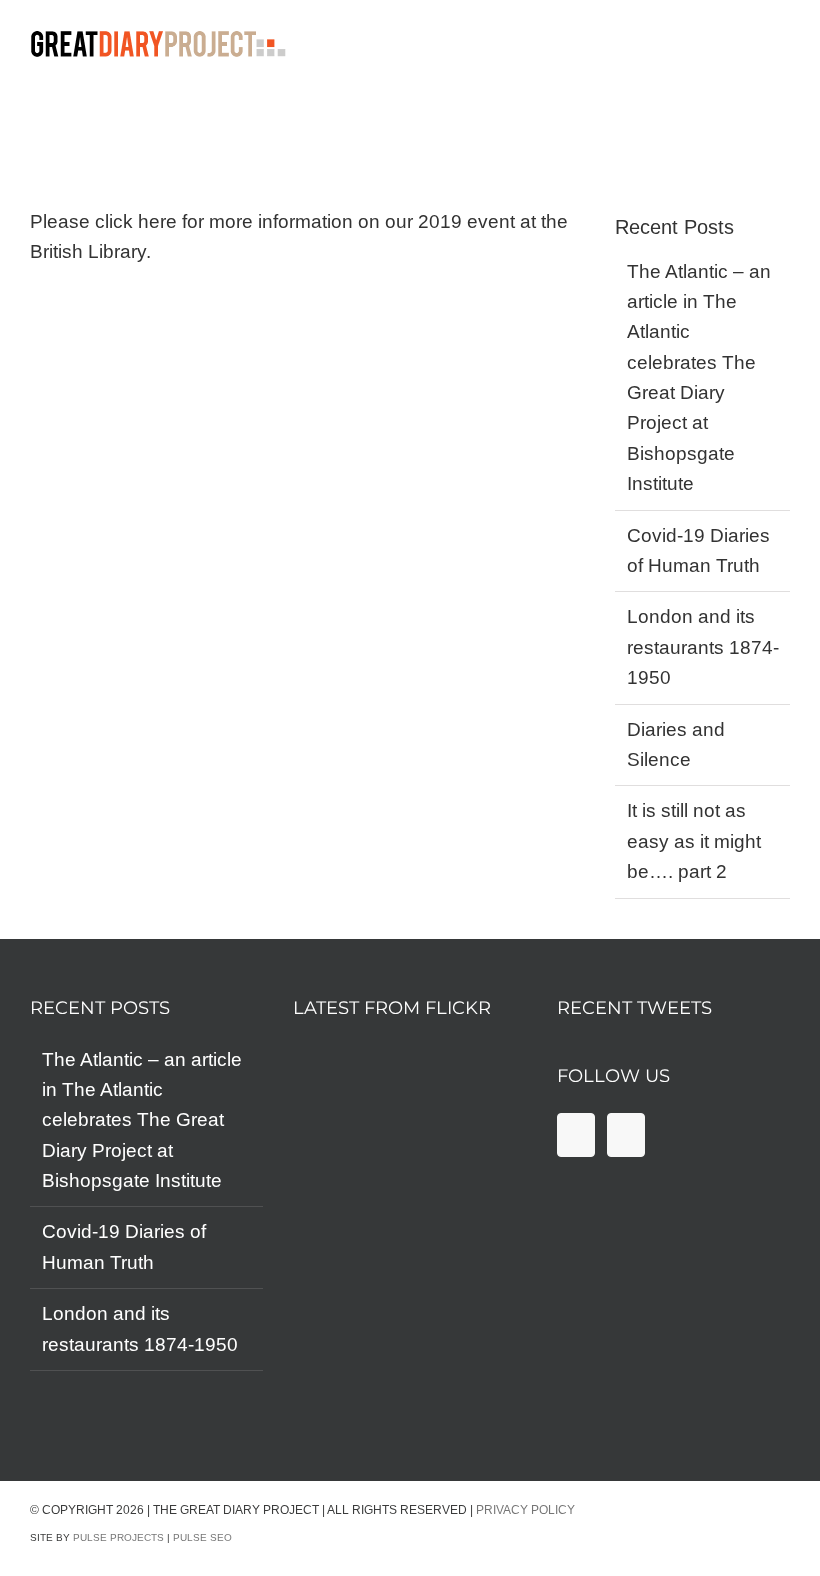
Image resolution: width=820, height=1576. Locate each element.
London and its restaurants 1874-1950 (703, 647)
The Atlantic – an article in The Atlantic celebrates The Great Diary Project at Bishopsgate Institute (142, 1120)
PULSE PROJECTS (118, 1537)
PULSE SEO (202, 1537)
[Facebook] (576, 1135)
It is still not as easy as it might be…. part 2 (694, 841)
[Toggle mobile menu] (808, 47)
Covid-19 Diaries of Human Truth (124, 1246)
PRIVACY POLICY (525, 1510)
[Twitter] (626, 1135)
